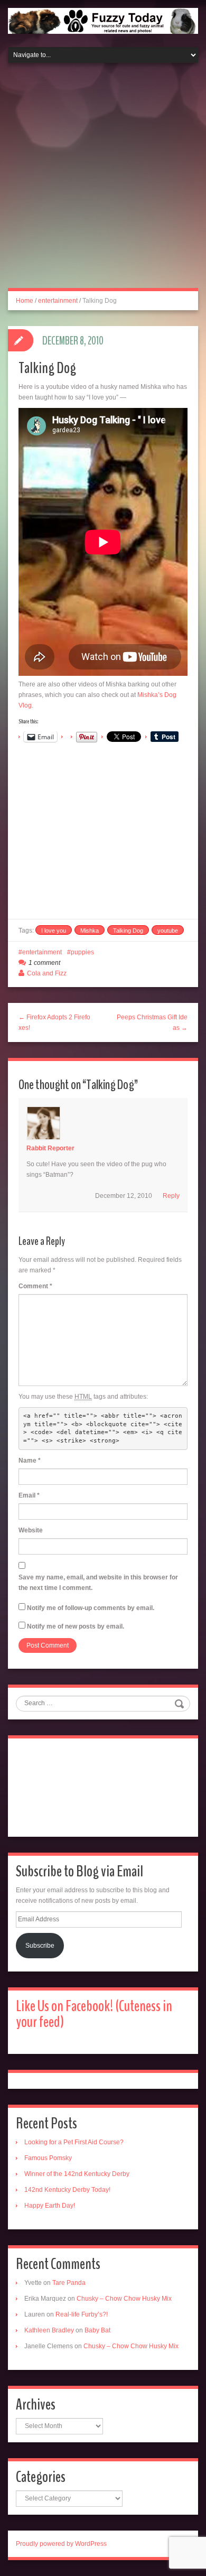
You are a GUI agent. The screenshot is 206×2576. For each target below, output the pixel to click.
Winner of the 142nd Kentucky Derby (77, 2174)
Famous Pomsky (48, 2158)
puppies (82, 952)
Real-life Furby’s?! (82, 2314)
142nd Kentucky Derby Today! (67, 2190)
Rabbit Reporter (50, 1148)
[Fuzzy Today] (103, 20)
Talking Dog (128, 931)
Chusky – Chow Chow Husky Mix (124, 2299)
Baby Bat (97, 2330)
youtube (168, 931)
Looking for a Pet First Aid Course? (74, 2142)
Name (30, 1461)
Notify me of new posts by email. (76, 1626)
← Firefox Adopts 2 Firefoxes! (54, 1022)
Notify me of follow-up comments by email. (91, 1608)
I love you (54, 931)
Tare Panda (69, 2283)
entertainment (58, 301)
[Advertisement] (103, 182)
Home (25, 301)
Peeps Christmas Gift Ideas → (152, 1022)
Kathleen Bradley (49, 2330)
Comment (35, 1286)
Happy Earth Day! (50, 2206)
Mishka (90, 931)
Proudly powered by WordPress (61, 2544)
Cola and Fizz (47, 973)
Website (31, 1530)
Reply (171, 1196)
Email (29, 1495)
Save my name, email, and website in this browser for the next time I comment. (98, 1583)
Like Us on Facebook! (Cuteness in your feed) (94, 2014)
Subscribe (40, 1946)
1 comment (44, 963)
